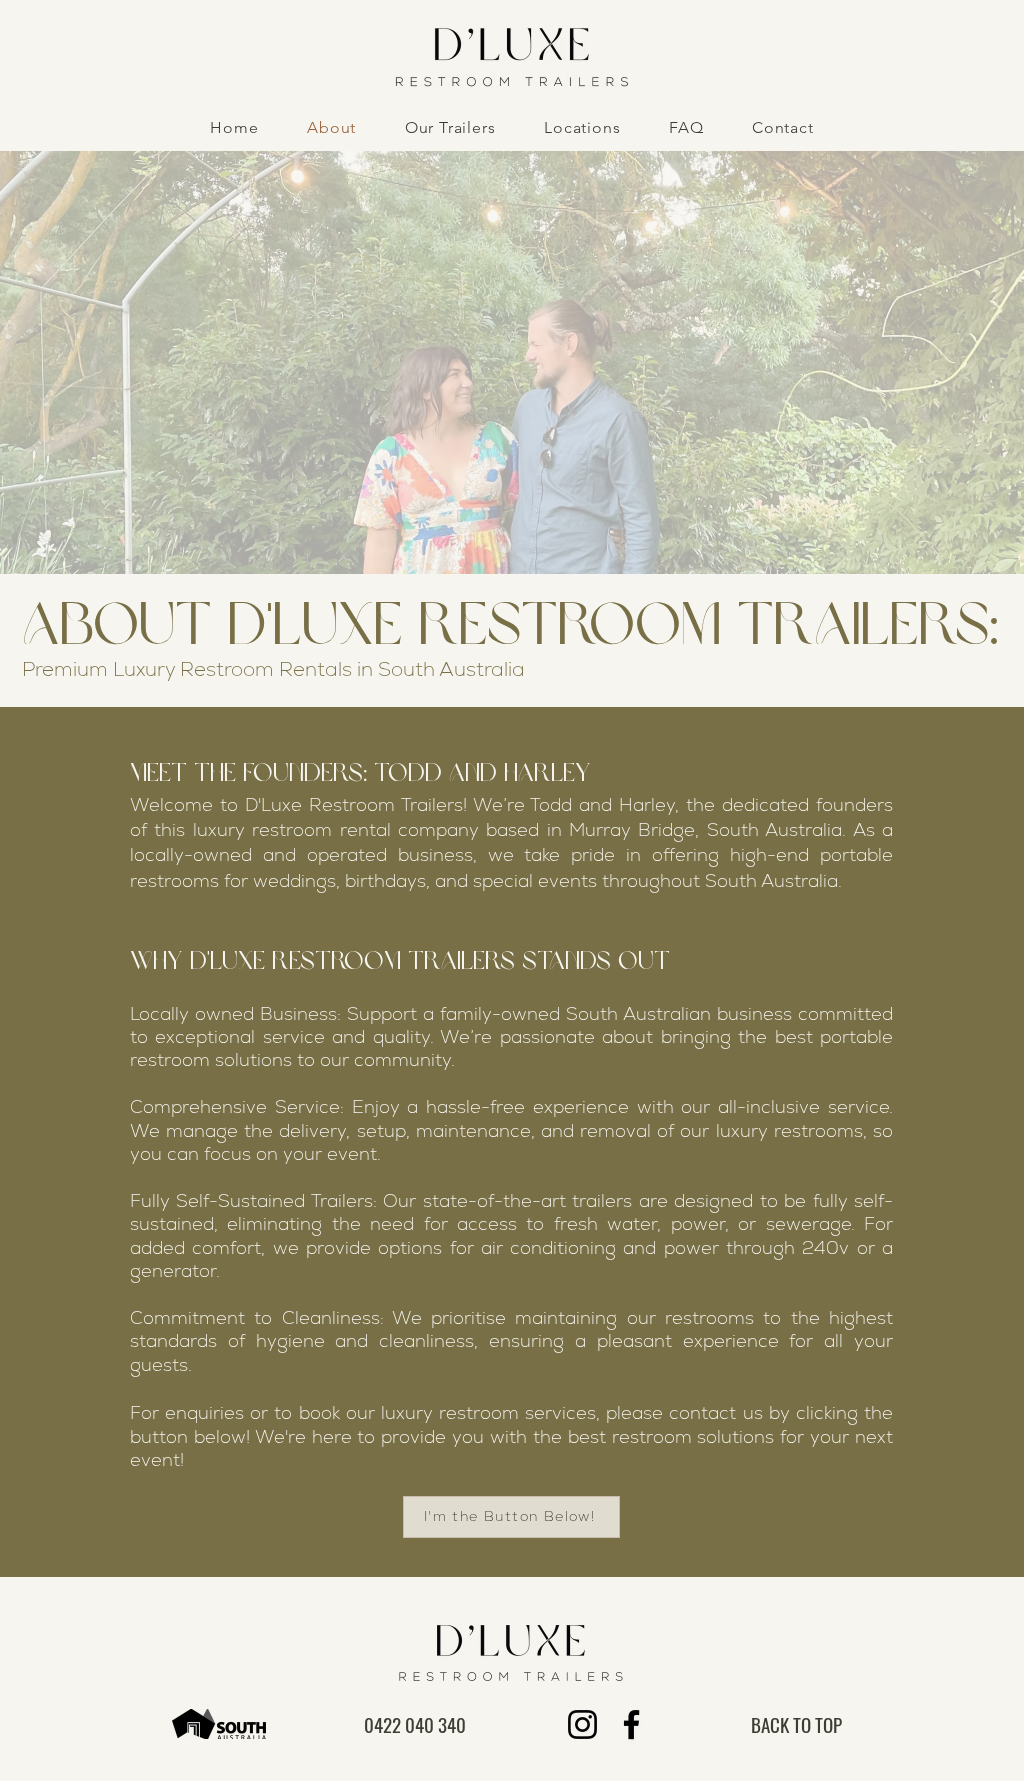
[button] (450, 127)
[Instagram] (582, 1724)
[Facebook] (631, 1724)
